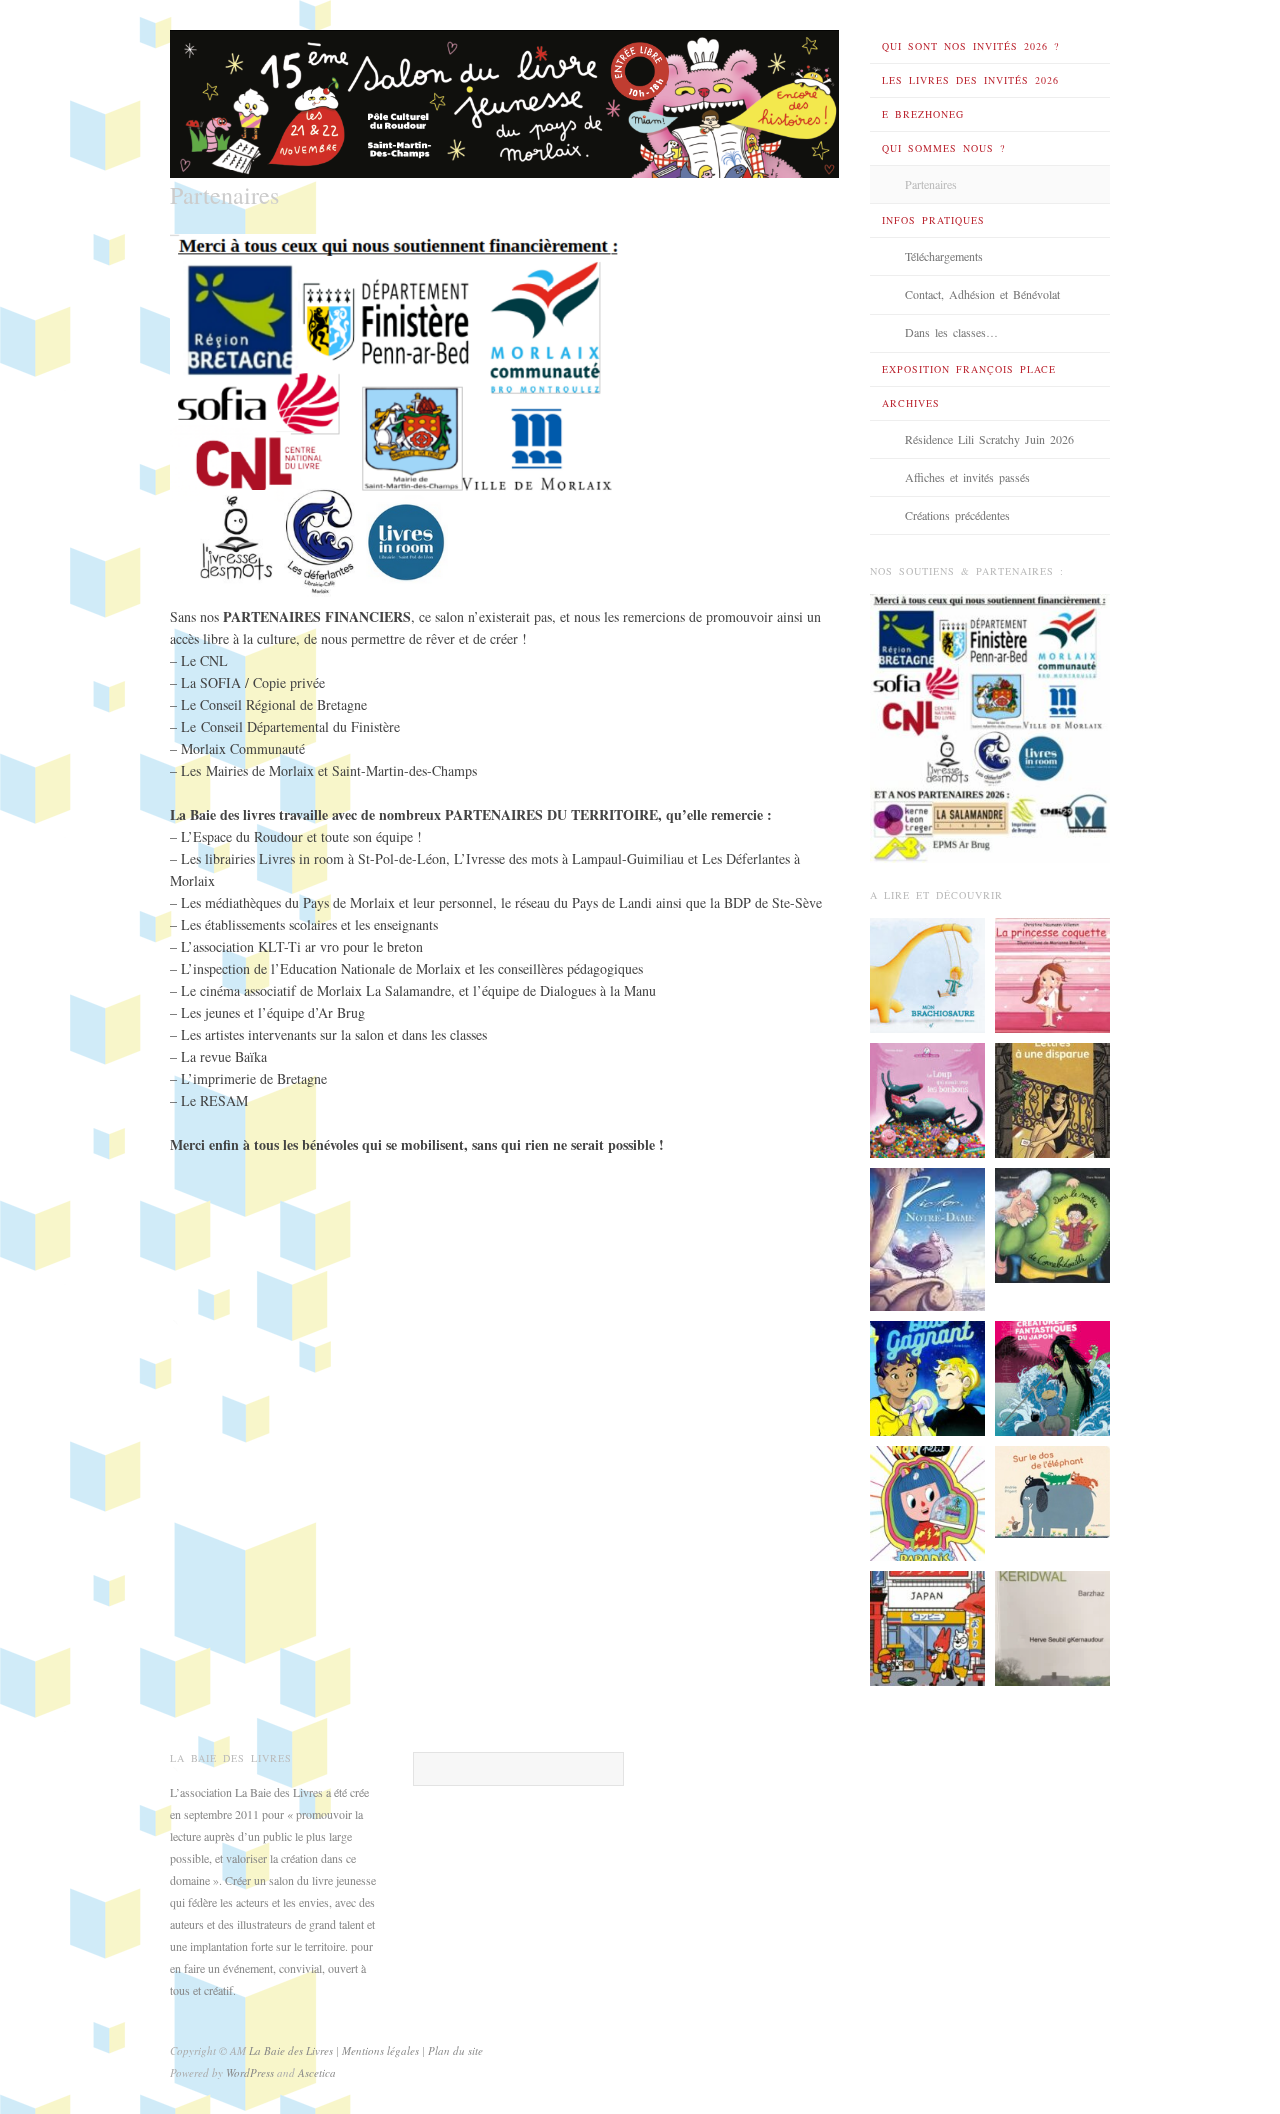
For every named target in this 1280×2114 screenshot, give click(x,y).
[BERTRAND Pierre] (1052, 1223)
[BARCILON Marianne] (1052, 973)
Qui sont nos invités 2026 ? (970, 46)
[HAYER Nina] (1052, 1377)
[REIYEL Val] (927, 1237)
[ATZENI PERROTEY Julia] (927, 1627)
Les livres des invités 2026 (970, 80)
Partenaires (931, 184)
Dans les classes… (951, 332)
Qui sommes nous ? (943, 148)
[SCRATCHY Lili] (927, 1502)
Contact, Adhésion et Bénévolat (982, 294)
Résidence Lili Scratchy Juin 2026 (989, 439)
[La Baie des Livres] (504, 98)
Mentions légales (382, 2050)
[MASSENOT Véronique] (1052, 1098)
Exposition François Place (969, 369)
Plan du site (455, 2050)
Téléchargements (944, 256)
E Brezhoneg (923, 114)
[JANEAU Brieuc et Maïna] (927, 973)
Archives (911, 403)
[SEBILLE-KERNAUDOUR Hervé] (1052, 1627)
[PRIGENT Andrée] (1052, 1490)
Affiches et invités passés (967, 477)
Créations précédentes (957, 515)
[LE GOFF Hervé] (927, 1098)
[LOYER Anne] (927, 1377)
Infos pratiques (933, 220)
